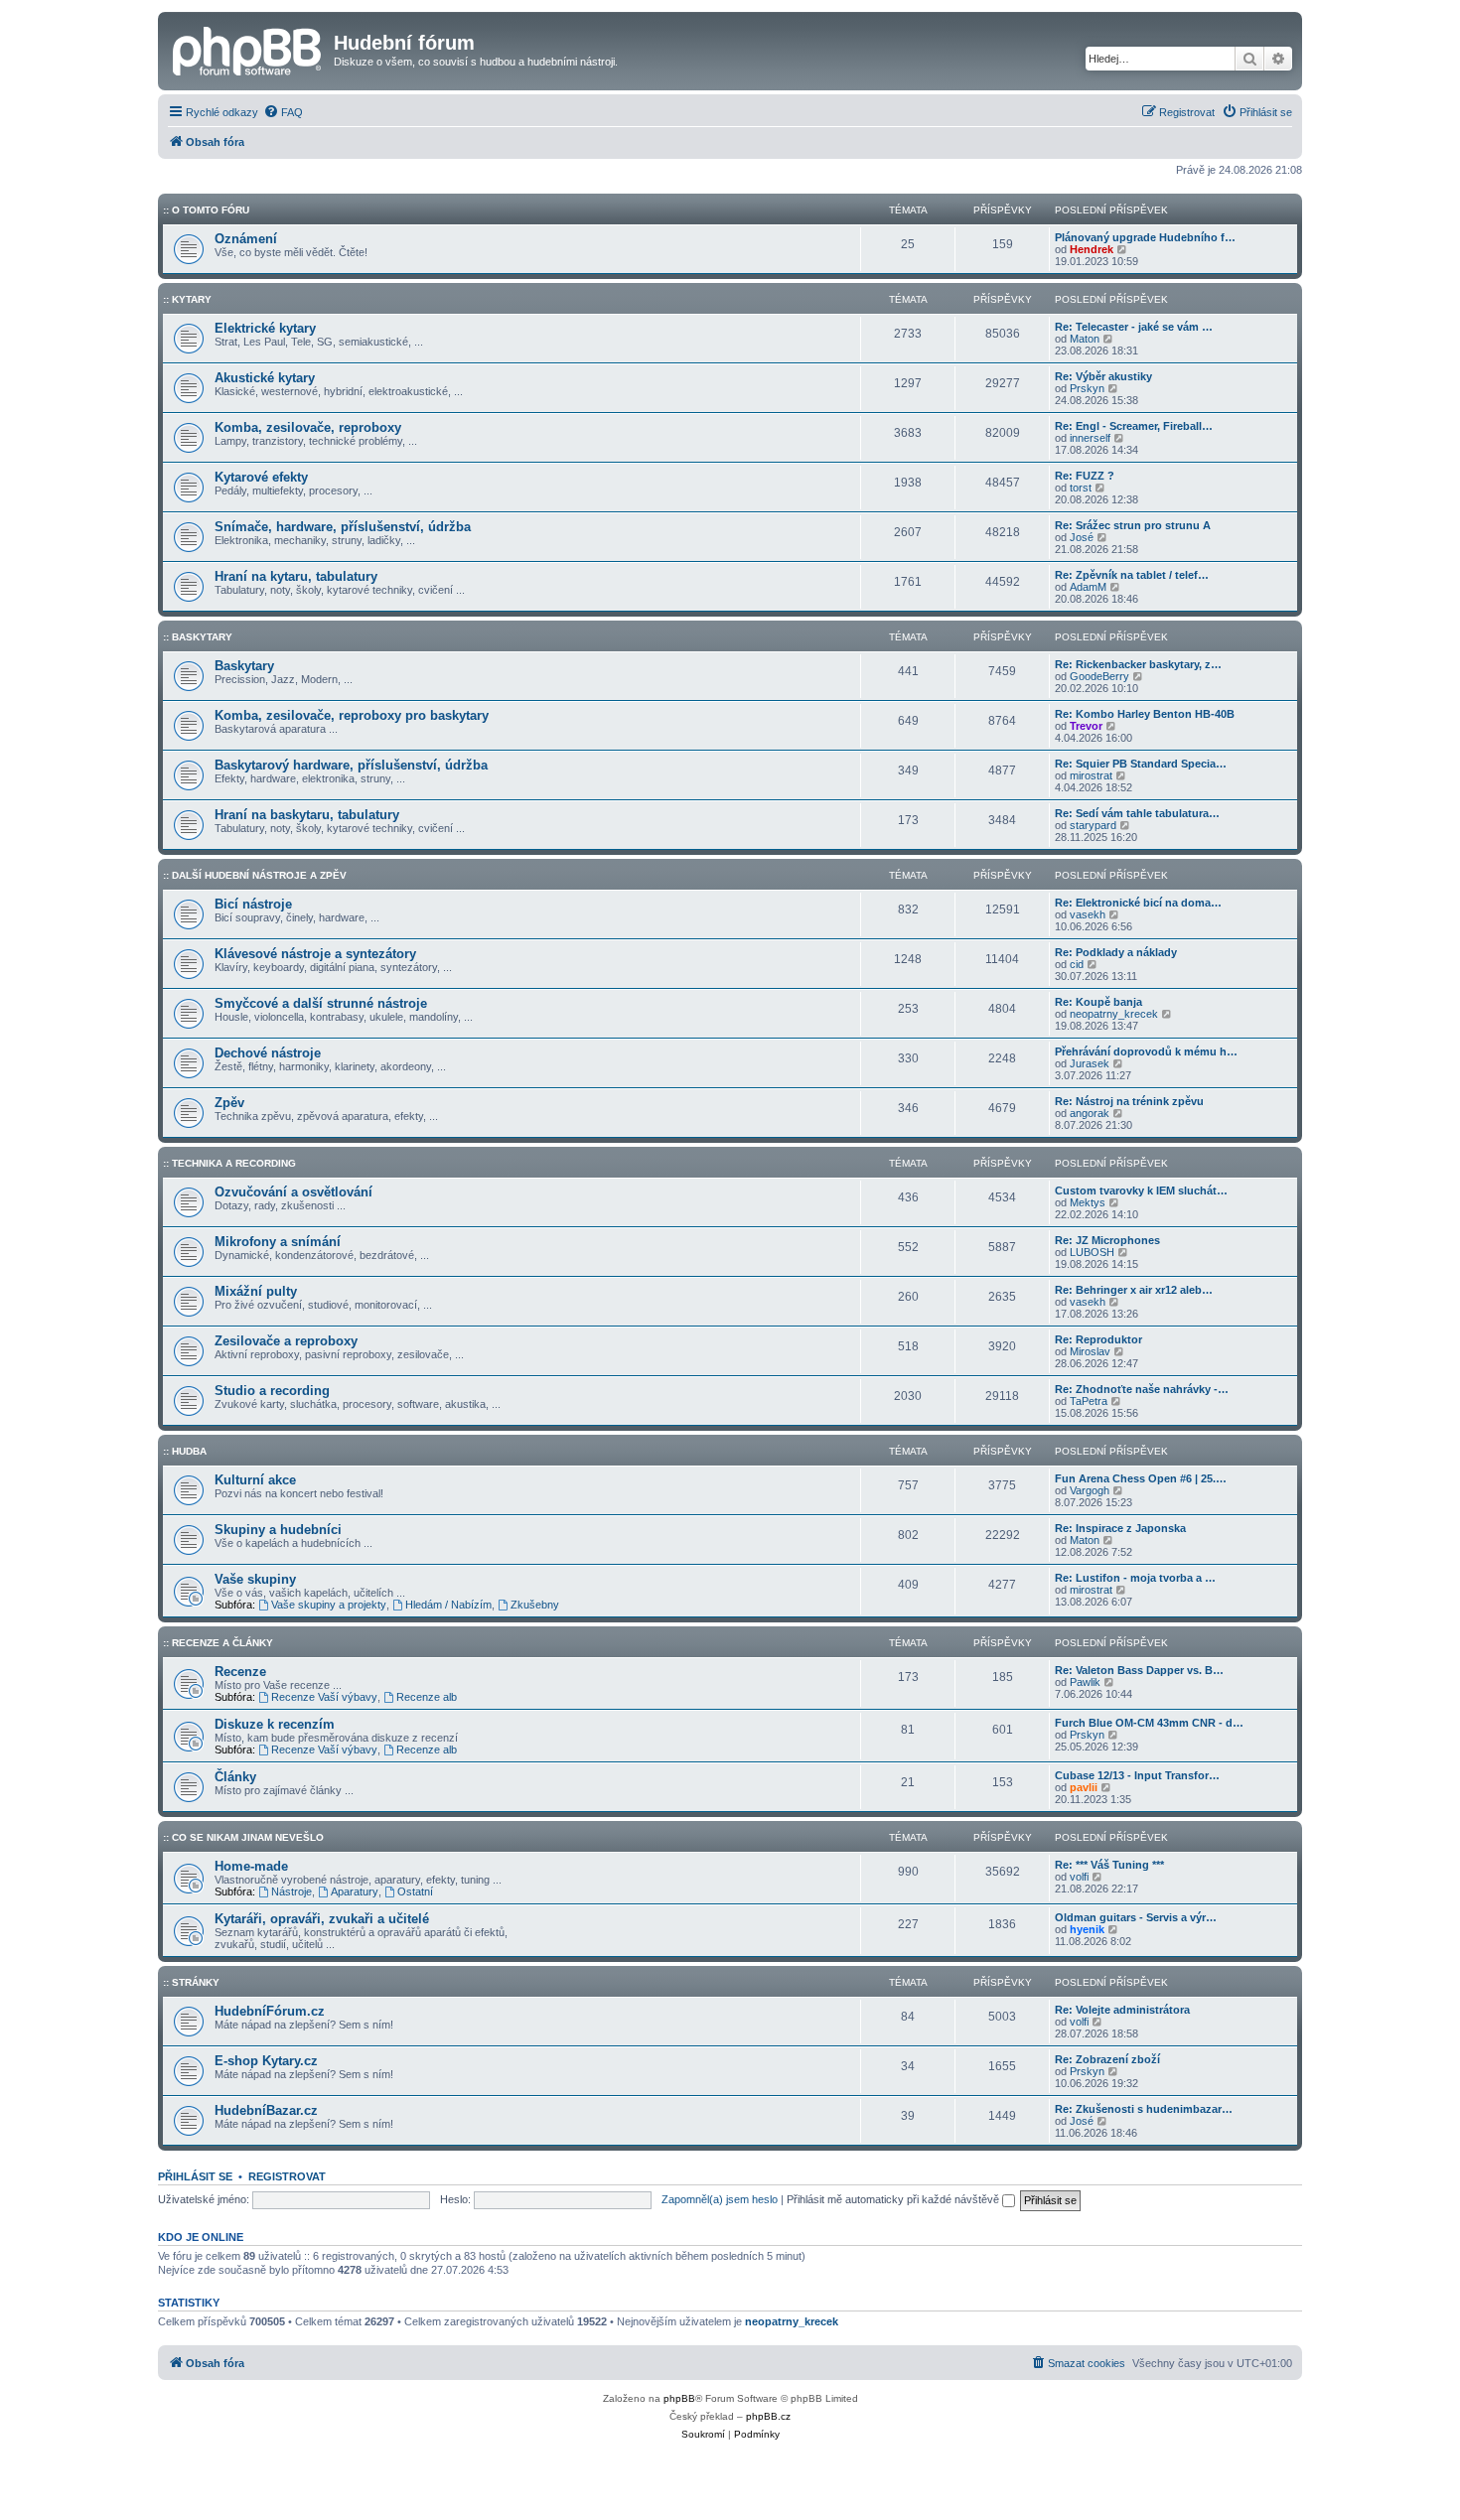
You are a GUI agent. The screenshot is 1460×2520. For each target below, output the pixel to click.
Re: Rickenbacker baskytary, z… (1138, 664)
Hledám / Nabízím (448, 1605)
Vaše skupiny (255, 1579)
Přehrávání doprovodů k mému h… (1146, 1051)
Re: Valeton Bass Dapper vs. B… (1139, 1670)
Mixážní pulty (256, 1291)
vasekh (1088, 914)
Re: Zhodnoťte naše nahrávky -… (1142, 1389)
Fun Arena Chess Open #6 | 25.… (1141, 1478)
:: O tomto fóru (206, 210)
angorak (1090, 1113)
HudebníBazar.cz (266, 2110)
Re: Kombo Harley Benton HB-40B (1145, 714)
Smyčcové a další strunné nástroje (321, 1003)
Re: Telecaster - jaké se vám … (1134, 327)
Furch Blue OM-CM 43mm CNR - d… (1149, 1723)
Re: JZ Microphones (1107, 1240)
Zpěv (229, 1103)
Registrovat (287, 2176)
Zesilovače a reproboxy (286, 1341)
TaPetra (1089, 1401)
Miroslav (1090, 1351)
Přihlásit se (195, 2176)
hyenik (1087, 1929)
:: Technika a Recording (229, 1163)
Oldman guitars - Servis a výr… (1136, 1917)
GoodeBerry (1099, 676)
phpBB (679, 2398)
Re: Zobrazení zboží (1107, 2059)
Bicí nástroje (253, 904)
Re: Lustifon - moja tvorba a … (1135, 1578)
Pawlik (1085, 1682)
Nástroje (292, 1891)
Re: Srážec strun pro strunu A (1133, 525)
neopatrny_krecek (1114, 1014)
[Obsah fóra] (248, 49)
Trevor (1086, 726)
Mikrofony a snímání (278, 1242)
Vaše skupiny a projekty (329, 1605)
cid (1077, 964)
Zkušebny (535, 1605)
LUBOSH (1092, 1252)
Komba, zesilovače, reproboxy (308, 427)
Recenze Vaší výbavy (324, 1697)
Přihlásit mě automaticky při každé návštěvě (894, 2199)
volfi (1079, 1877)
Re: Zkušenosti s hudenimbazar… (1144, 2109)
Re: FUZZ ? (1085, 476)
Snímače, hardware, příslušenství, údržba (343, 527)
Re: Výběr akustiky (1103, 376)
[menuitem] (283, 112)
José (1082, 537)
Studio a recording (272, 1391)
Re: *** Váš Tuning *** (1109, 1865)
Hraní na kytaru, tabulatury (296, 576)
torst (1081, 488)
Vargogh (1090, 1490)
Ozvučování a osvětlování (293, 1192)
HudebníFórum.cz (270, 2011)
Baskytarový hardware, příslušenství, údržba (351, 765)
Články (235, 1777)
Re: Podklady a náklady (1116, 952)
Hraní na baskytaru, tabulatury (307, 815)
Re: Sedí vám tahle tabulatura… (1137, 813)
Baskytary (244, 666)
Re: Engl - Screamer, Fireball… (1134, 426)
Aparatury (355, 1891)
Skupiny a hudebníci (278, 1530)
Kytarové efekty (261, 477)
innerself (1090, 438)
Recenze (240, 1672)
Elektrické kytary (265, 328)
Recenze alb (427, 1697)
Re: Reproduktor (1098, 1339)
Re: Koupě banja (1098, 1002)
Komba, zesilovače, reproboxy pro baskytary (352, 715)
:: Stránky (191, 1982)
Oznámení (246, 239)
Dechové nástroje (268, 1053)
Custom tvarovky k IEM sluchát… (1141, 1190)
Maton (1085, 339)
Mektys (1088, 1202)
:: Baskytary (198, 637)
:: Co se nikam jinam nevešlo (243, 1837)
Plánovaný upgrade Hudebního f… (1145, 237)
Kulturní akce (255, 1480)
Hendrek (1092, 249)
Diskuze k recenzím (275, 1724)
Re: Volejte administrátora (1122, 2010)
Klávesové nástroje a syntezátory (315, 954)
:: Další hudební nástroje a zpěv (255, 875)
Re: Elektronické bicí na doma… (1138, 903)
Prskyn (1087, 388)
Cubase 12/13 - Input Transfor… (1137, 1775)
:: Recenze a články (218, 1643)
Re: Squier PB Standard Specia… (1141, 764)
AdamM (1088, 587)
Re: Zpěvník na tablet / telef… (1132, 575)
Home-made (251, 1866)
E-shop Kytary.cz (266, 2061)
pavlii (1084, 1787)
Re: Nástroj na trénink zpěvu (1129, 1101)
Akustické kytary (265, 378)
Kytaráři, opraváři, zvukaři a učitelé (322, 1919)
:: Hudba (185, 1451)
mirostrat (1091, 775)
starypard (1093, 825)
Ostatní (415, 1891)
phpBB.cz (768, 2416)
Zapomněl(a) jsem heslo (720, 2199)
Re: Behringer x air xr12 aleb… (1134, 1290)
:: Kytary (187, 299)
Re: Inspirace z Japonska (1120, 1528)
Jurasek (1090, 1063)
